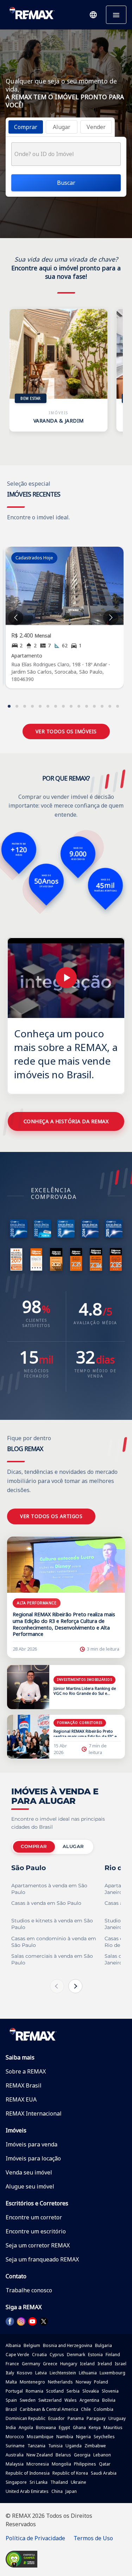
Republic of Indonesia (28, 2473)
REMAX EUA (21, 2099)
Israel (121, 2364)
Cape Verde (17, 2355)
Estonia (95, 2355)
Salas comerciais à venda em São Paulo (52, 1959)
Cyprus (57, 2355)
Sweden (28, 2400)
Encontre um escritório (36, 2231)
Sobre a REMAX (26, 2071)
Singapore (16, 2482)
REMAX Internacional (34, 2113)
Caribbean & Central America (49, 2409)
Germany (31, 2364)
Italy (10, 2373)
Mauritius (113, 2427)
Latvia (41, 2373)
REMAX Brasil (24, 2085)
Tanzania (36, 2446)
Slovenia (110, 2391)
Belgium (32, 2345)
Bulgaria (103, 2345)
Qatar (105, 2464)
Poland (101, 2382)
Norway (83, 2382)
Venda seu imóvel (29, 2172)
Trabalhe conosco (29, 2290)
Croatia (39, 2355)
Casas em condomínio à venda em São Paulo (54, 1942)
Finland (113, 2355)
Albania (13, 2345)
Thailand (59, 2482)
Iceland (87, 2364)
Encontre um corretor (34, 2217)
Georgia (82, 2455)
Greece (50, 2364)
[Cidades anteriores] (57, 1986)
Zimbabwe (95, 2446)
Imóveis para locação (33, 2158)
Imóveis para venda (32, 2144)
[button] (93, 15)
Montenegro (32, 2382)
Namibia (65, 2437)
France (12, 2364)
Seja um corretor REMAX (38, 2245)
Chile (86, 2409)
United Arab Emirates (27, 2491)
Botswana (46, 2427)
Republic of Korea (70, 2473)
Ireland (105, 2364)
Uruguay (117, 2418)
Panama (76, 2418)
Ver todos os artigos (51, 1516)
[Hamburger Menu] (116, 15)
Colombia (103, 2409)
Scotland (55, 2391)
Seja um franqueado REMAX (42, 2259)
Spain (11, 2400)
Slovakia (91, 2391)
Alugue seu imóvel (30, 2186)
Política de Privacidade (35, 2538)
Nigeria (83, 2437)
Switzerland (50, 2400)
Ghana (79, 2427)
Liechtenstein (63, 2373)
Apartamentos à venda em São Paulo (49, 1889)
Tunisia (55, 2446)
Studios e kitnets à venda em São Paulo (52, 1924)
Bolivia (109, 2400)
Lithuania (88, 2373)
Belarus (63, 2455)
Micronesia (38, 2464)
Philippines (85, 2464)
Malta (11, 2382)
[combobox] (66, 154)
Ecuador (56, 2418)
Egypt (64, 2427)
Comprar (34, 1846)
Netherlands (60, 2382)
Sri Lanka (39, 2482)
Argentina (89, 2400)
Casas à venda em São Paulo (46, 1903)
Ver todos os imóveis (66, 731)
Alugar (73, 1846)
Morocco (15, 2437)
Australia (15, 2455)
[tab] (26, 127)
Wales (71, 2400)
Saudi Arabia (104, 2473)
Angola (26, 2427)
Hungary (69, 2364)
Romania (34, 2391)
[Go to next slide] (111, 618)
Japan (71, 2491)
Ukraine (78, 2482)
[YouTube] (32, 2321)
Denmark (76, 2355)
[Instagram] (21, 2321)
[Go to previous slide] (16, 618)
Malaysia (15, 2464)
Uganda (74, 2446)
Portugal (14, 2391)
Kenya (95, 2427)
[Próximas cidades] (75, 1986)
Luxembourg (112, 2373)
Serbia (73, 2391)
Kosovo (25, 2373)
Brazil (11, 2409)
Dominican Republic (26, 2418)
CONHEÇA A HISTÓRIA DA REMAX (66, 1121)
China (57, 2491)
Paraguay (96, 2418)
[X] (44, 2321)
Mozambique (40, 2437)
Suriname (15, 2446)
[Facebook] (10, 2321)
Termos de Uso (93, 2538)
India (11, 2427)
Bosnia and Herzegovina (68, 2345)
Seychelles (104, 2437)
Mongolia (61, 2464)
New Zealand (40, 2455)
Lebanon (102, 2455)
